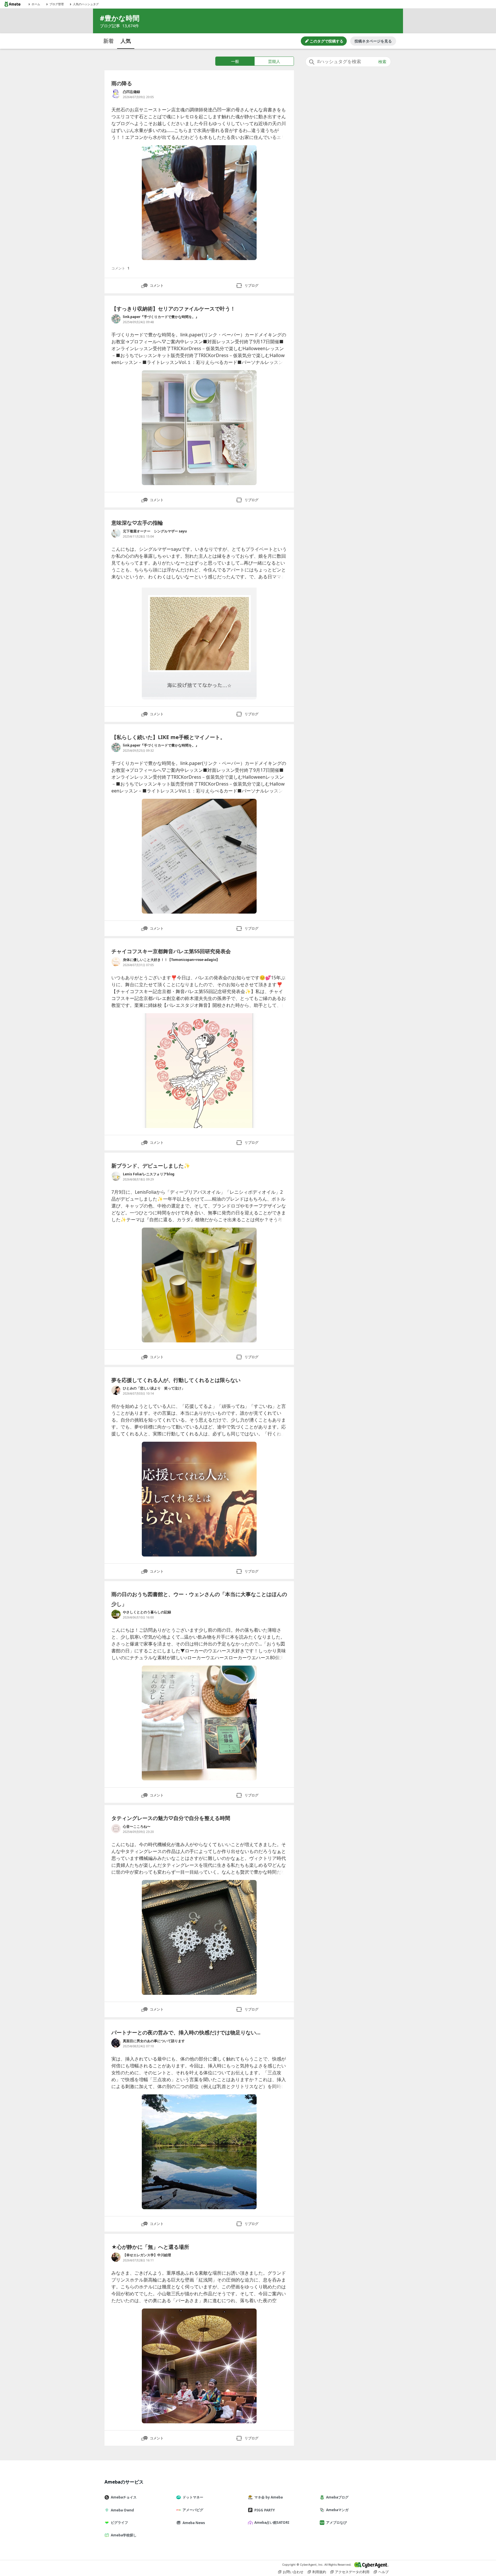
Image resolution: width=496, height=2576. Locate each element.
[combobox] (348, 62)
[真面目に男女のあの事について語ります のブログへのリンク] (116, 2043)
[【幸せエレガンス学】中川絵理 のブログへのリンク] (116, 2257)
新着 (108, 41)
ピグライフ (119, 2522)
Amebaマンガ (337, 2510)
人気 (126, 41)
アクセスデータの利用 (352, 2572)
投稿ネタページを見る (373, 41)
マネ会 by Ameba (269, 2497)
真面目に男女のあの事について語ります (154, 2041)
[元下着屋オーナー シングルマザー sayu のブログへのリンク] (116, 533)
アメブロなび (336, 2522)
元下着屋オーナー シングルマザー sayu (155, 531)
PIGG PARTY (265, 2510)
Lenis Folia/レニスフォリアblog (149, 1174)
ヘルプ (383, 2572)
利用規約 (319, 2572)
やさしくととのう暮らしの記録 (147, 1612)
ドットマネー (193, 2497)
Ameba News (194, 2523)
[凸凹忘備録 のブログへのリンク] (116, 94)
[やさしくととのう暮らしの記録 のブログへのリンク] (116, 1614)
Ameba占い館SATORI (272, 2522)
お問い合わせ (293, 2572)
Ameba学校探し (124, 2535)
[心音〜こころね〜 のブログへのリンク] (116, 1829)
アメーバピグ (193, 2510)
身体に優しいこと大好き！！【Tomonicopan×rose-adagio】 (173, 960)
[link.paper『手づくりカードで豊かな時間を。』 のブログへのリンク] (116, 319)
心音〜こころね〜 (137, 1826)
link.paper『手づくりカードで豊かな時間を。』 (161, 317)
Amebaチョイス (124, 2497)
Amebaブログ (337, 2497)
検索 (382, 62)
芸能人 (274, 61)
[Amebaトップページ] (12, 4)
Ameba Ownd (122, 2510)
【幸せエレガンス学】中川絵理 (147, 2255)
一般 (235, 61)
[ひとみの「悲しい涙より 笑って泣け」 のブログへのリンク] (116, 1390)
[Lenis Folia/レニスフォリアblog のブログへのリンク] (116, 1176)
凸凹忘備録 (131, 92)
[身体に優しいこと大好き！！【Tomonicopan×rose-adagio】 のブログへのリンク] (116, 962)
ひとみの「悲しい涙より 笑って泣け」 (154, 1388)
